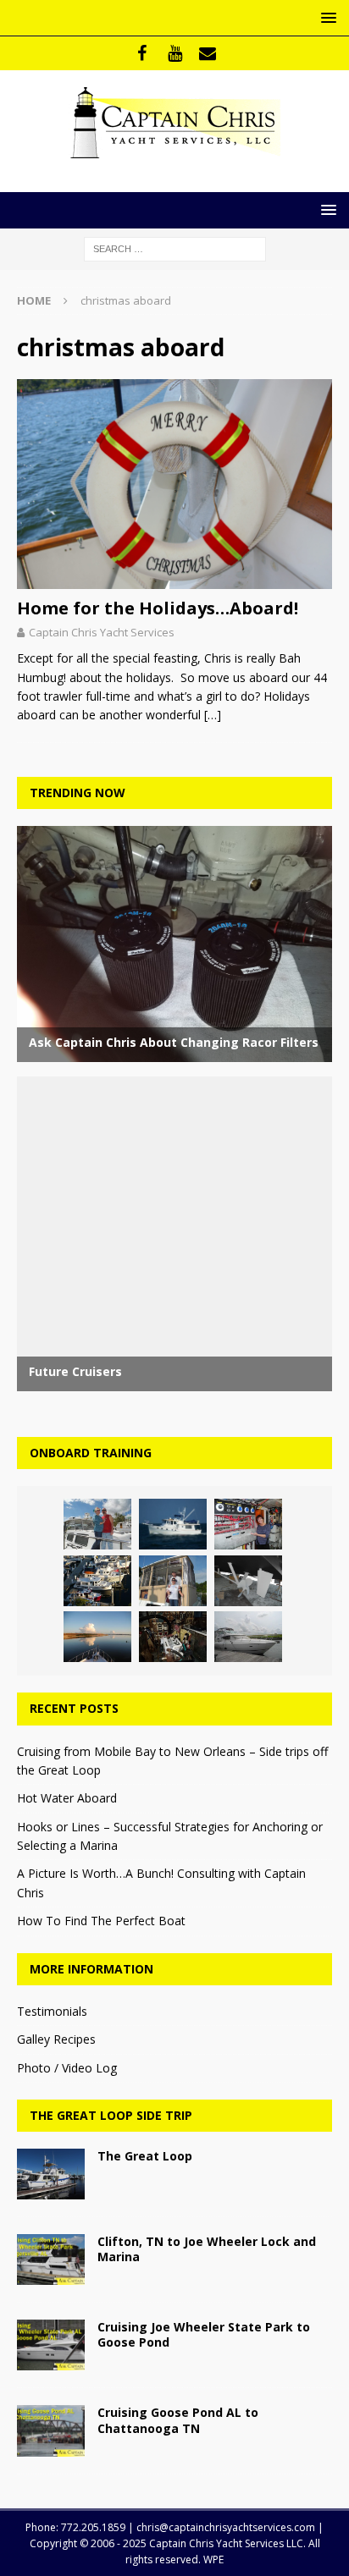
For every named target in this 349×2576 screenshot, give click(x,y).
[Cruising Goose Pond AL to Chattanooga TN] (51, 2430)
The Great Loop (145, 2156)
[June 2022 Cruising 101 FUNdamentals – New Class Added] (97, 1637)
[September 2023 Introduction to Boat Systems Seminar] (173, 1637)
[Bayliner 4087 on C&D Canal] (173, 1581)
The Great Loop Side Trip (111, 2115)
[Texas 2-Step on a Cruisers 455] (248, 1637)
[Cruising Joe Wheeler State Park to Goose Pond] (51, 2345)
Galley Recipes (56, 2039)
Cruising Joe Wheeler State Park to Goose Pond (204, 2334)
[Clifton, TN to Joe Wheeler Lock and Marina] (51, 2260)
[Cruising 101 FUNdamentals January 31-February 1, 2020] (97, 1581)
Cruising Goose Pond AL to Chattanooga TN (178, 2420)
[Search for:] (175, 248)
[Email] (208, 53)
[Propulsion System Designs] (248, 1581)
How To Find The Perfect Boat (101, 1921)
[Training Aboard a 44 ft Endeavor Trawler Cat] (97, 1524)
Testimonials (52, 2011)
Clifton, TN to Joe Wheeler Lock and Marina (207, 2249)
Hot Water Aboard (67, 1798)
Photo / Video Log (67, 2068)
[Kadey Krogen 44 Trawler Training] (173, 1524)
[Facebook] (142, 53)
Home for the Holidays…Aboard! (158, 608)
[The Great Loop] (51, 2174)
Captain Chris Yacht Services (102, 632)
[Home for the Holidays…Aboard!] (174, 484)
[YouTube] (175, 53)
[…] (213, 715)
